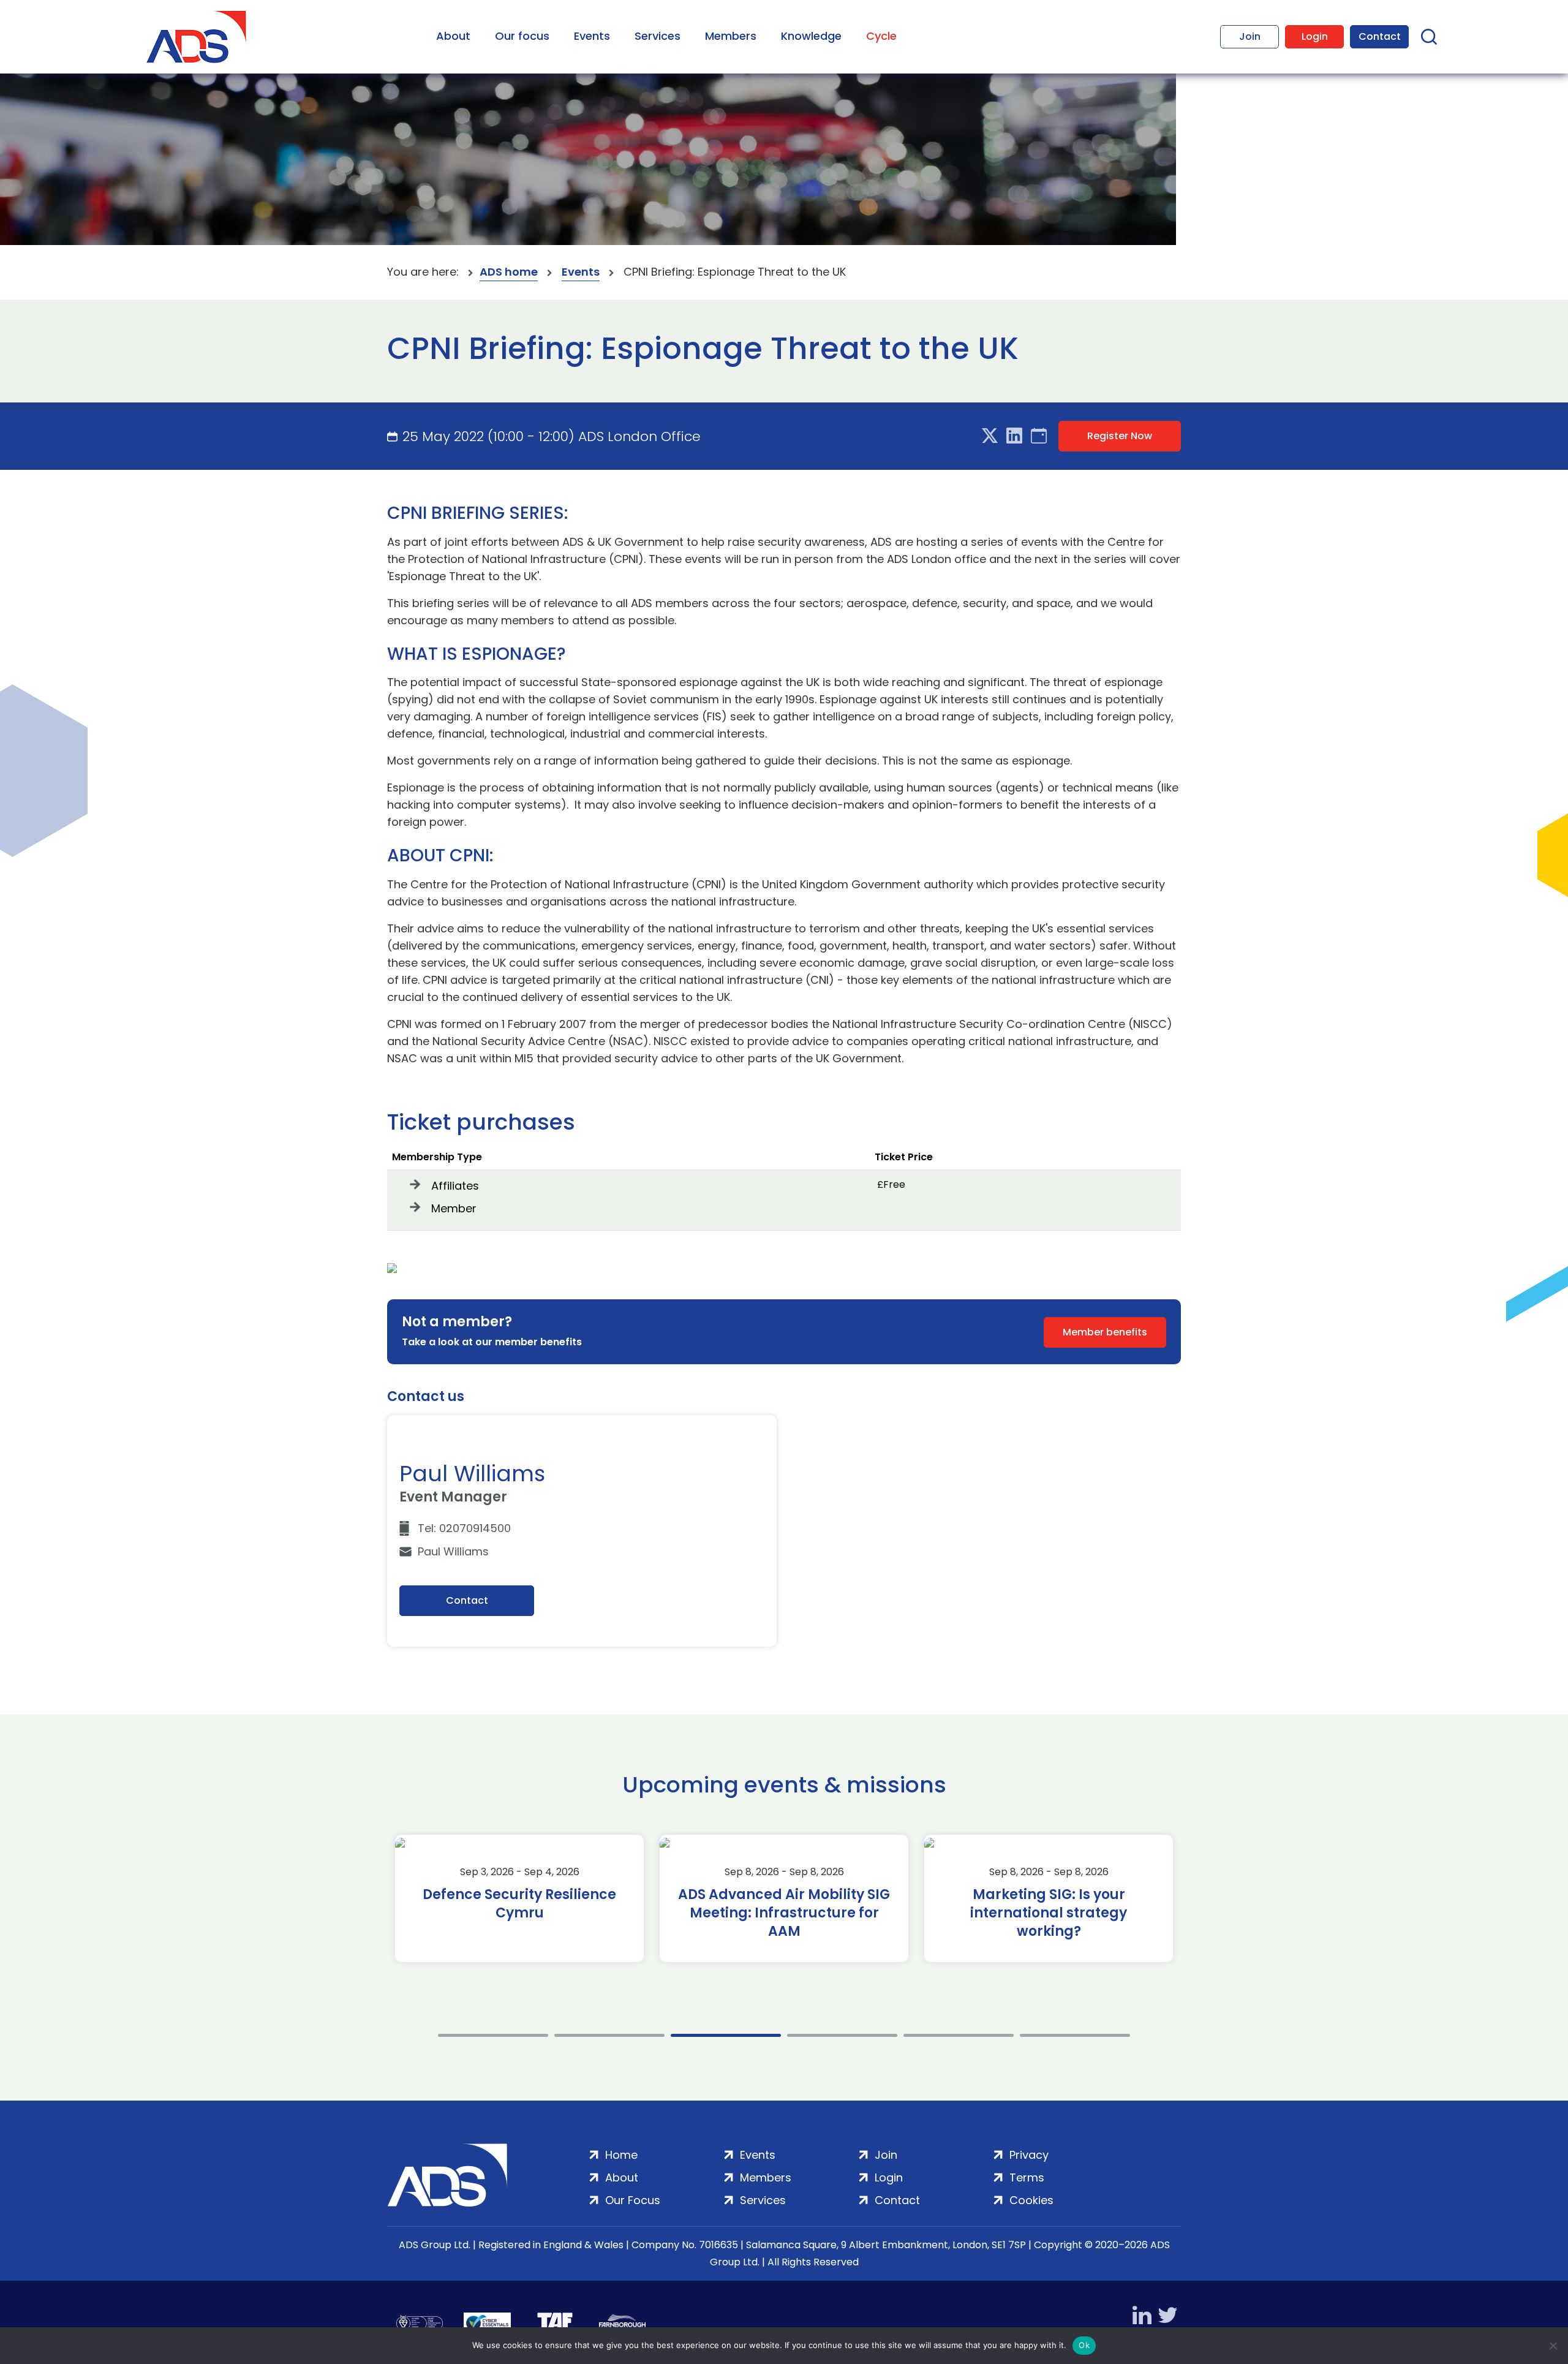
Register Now (1120, 436)
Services (658, 36)
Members (731, 36)
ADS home (509, 272)
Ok (1084, 2345)
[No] (1553, 2346)
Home (621, 2155)
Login (1315, 36)
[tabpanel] (519, 1898)
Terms (1027, 2177)
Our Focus (633, 2200)
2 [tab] (609, 2035)
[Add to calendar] (1039, 436)
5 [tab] (959, 2035)
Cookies (1031, 2200)
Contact (1380, 36)
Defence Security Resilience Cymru (519, 1904)
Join (1250, 36)
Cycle (881, 36)
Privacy (1029, 2155)
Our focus (522, 36)
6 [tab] (1075, 2035)
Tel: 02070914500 (464, 1528)
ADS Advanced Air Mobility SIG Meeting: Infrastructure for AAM (784, 1913)
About (453, 36)
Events (592, 36)
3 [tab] (726, 2035)
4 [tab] (842, 2035)
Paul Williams (453, 1551)
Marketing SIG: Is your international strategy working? (1049, 1913)
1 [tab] (493, 2035)
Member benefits (1105, 1332)
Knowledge (811, 36)
